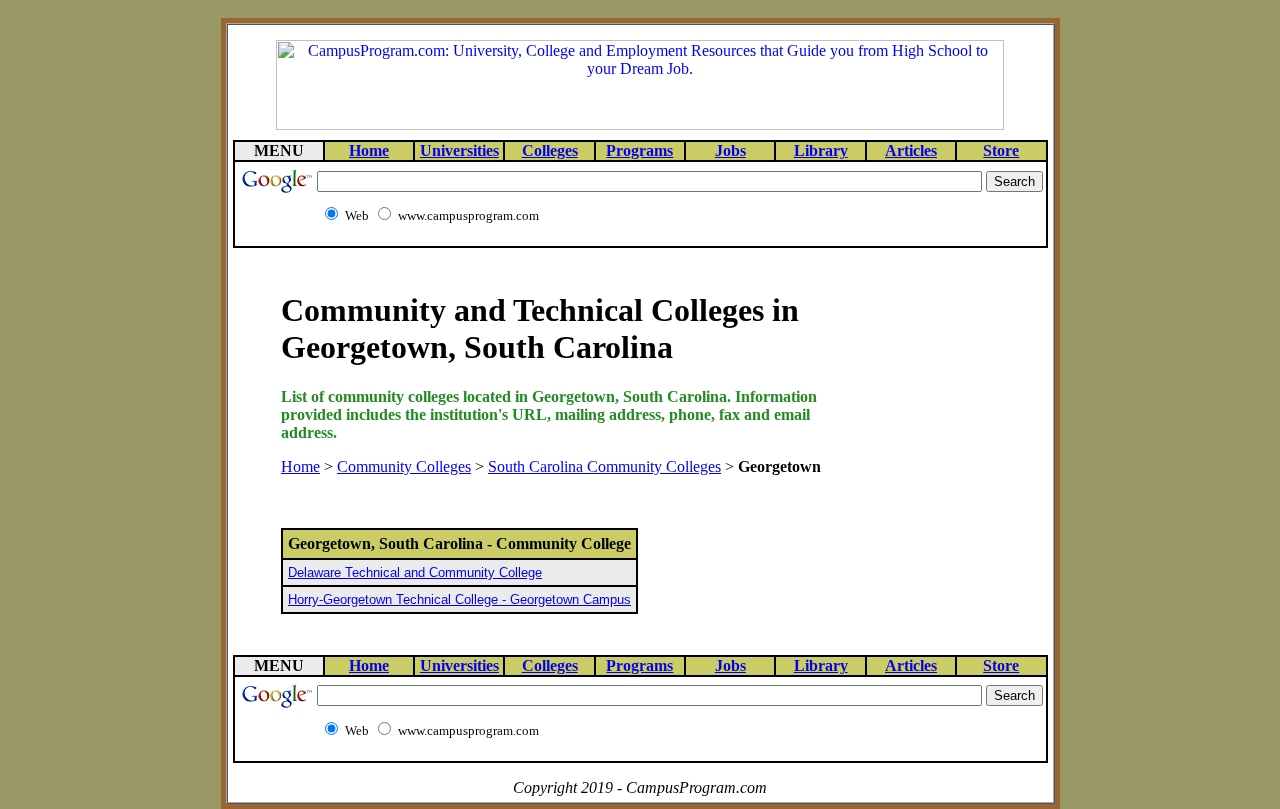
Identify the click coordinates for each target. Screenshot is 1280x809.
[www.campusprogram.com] (640, 124)
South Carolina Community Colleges (604, 466)
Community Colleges (404, 466)
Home (300, 466)
